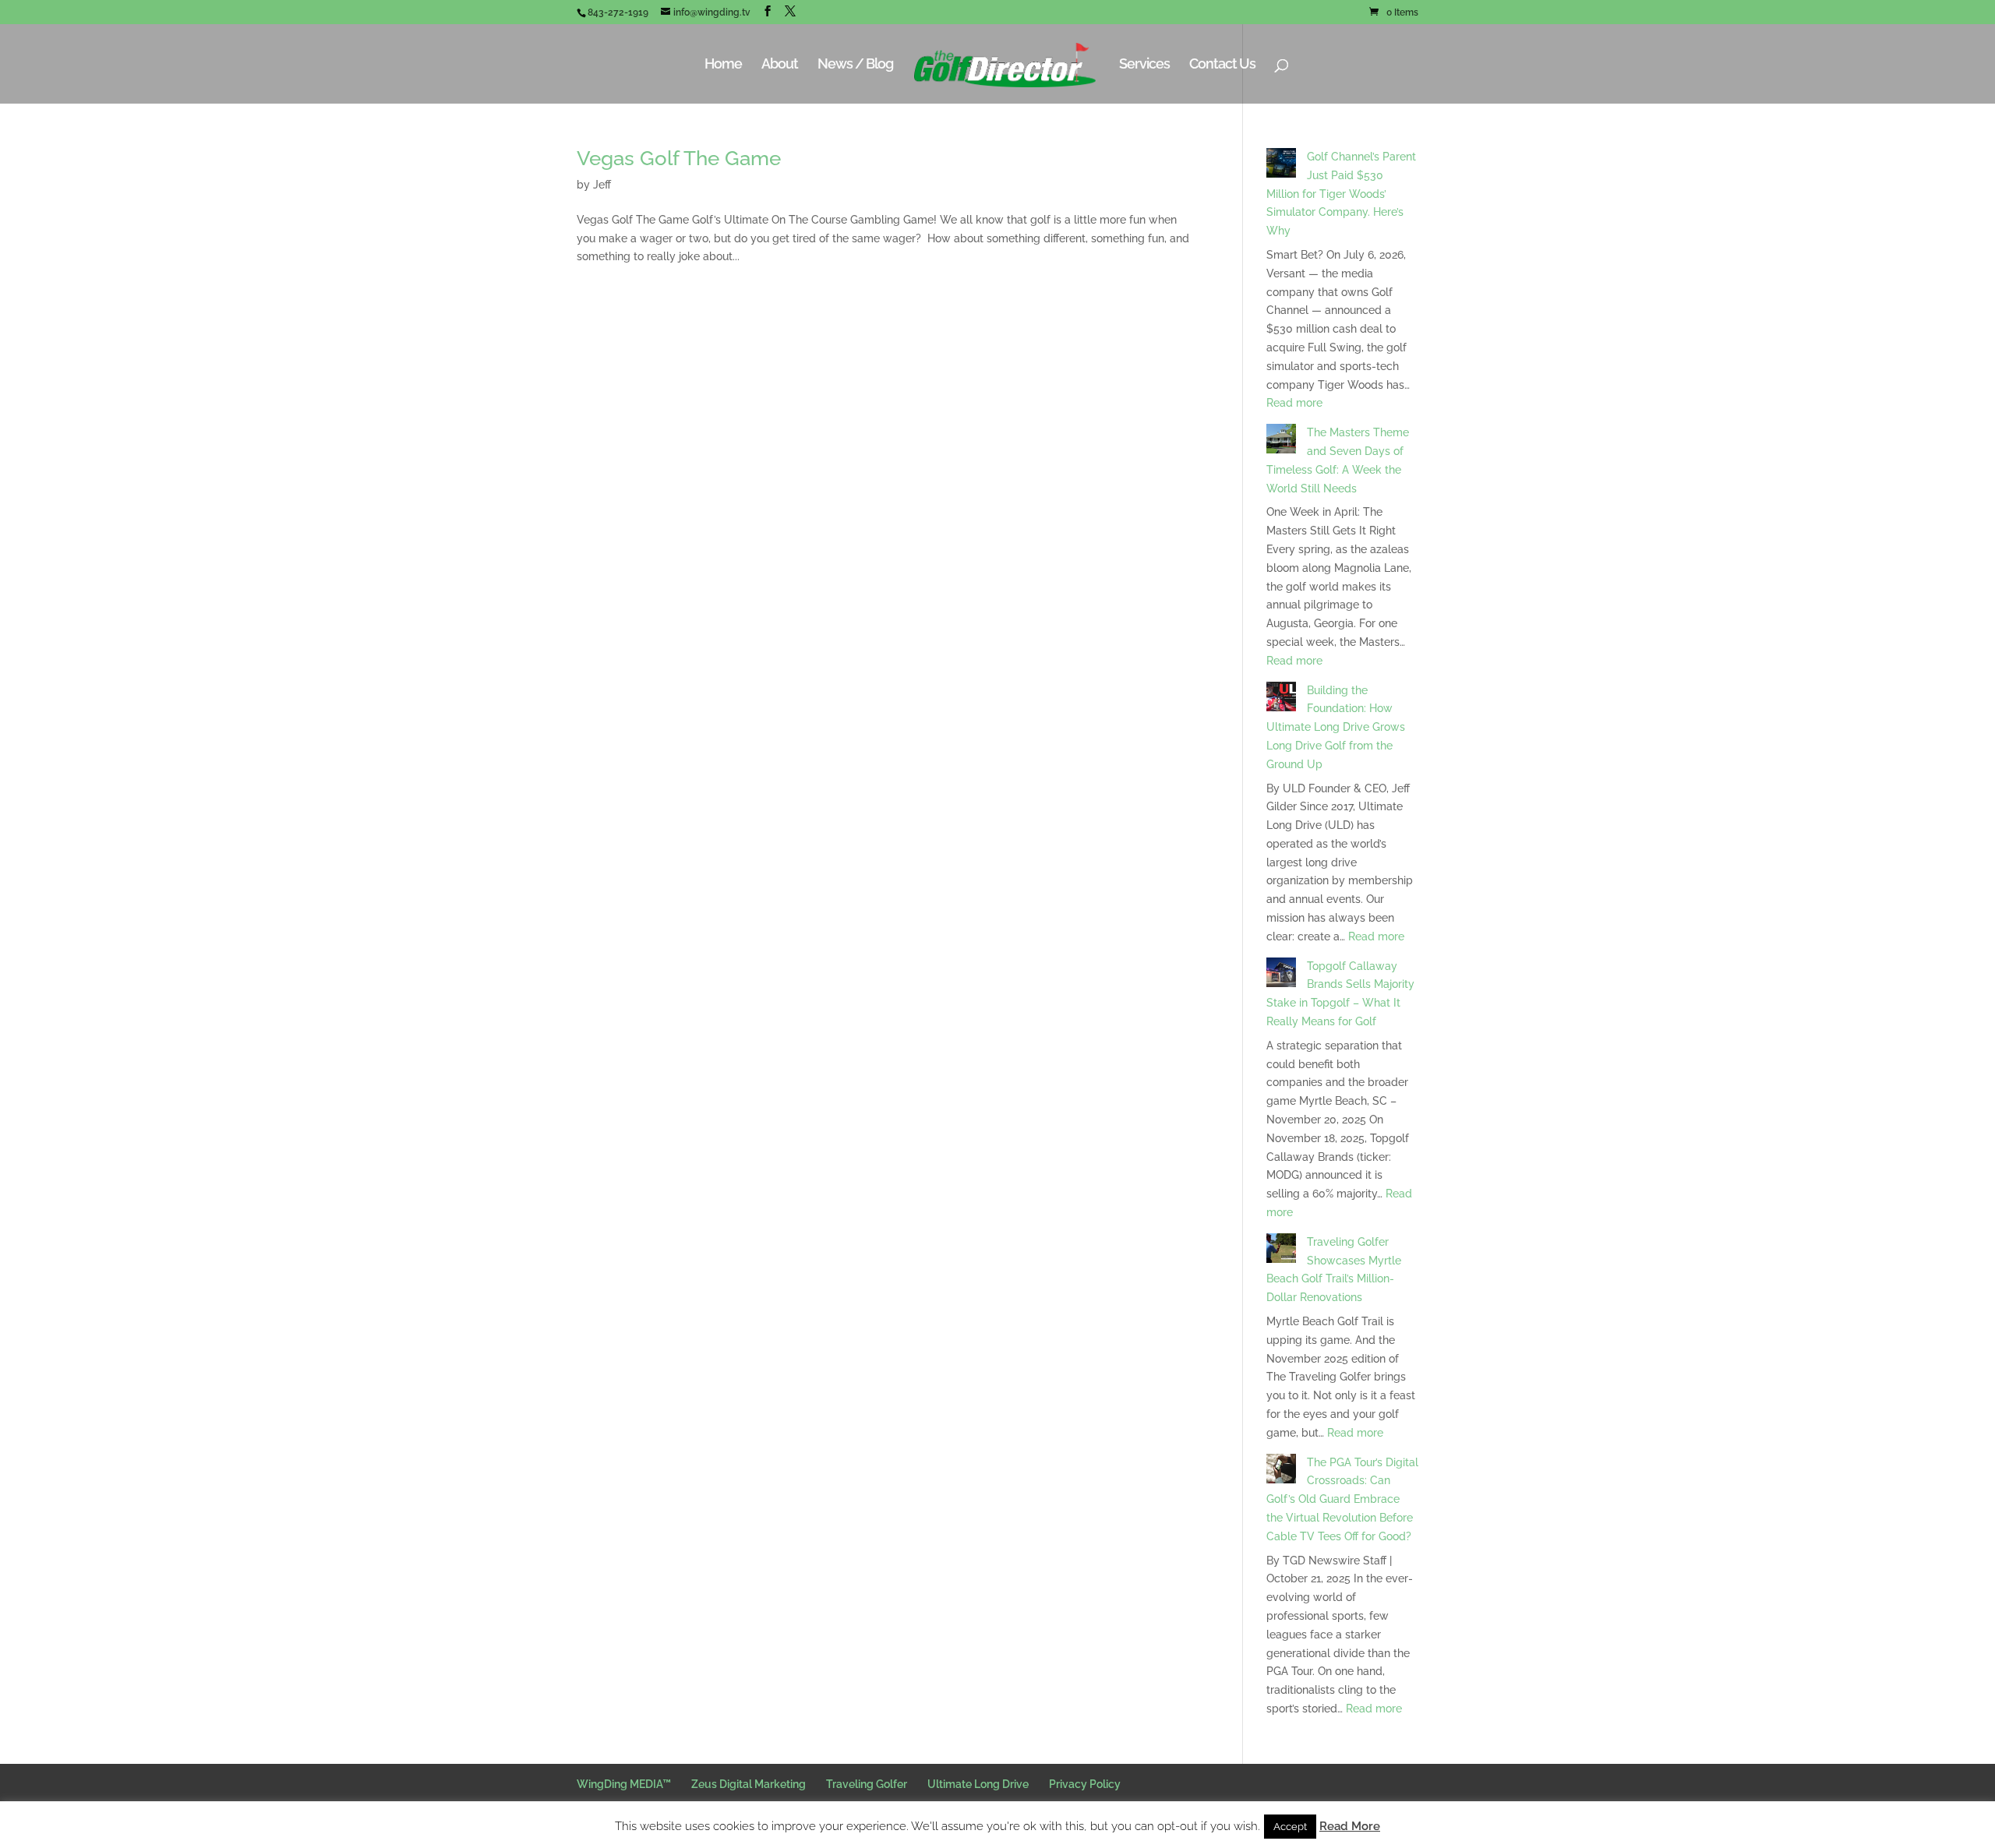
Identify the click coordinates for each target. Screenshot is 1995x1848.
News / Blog (855, 65)
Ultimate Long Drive (978, 1784)
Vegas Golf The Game (679, 158)
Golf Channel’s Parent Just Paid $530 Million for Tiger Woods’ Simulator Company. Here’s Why (1341, 194)
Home (723, 65)
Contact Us (1222, 65)
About (780, 65)
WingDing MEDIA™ (624, 1784)
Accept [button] (1290, 1827)
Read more (1294, 403)
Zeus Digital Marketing (749, 1784)
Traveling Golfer (867, 1784)
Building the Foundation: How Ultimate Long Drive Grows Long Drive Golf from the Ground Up (1336, 727)
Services (1144, 65)
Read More (1350, 1826)
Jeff (602, 185)
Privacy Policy (1085, 1784)
